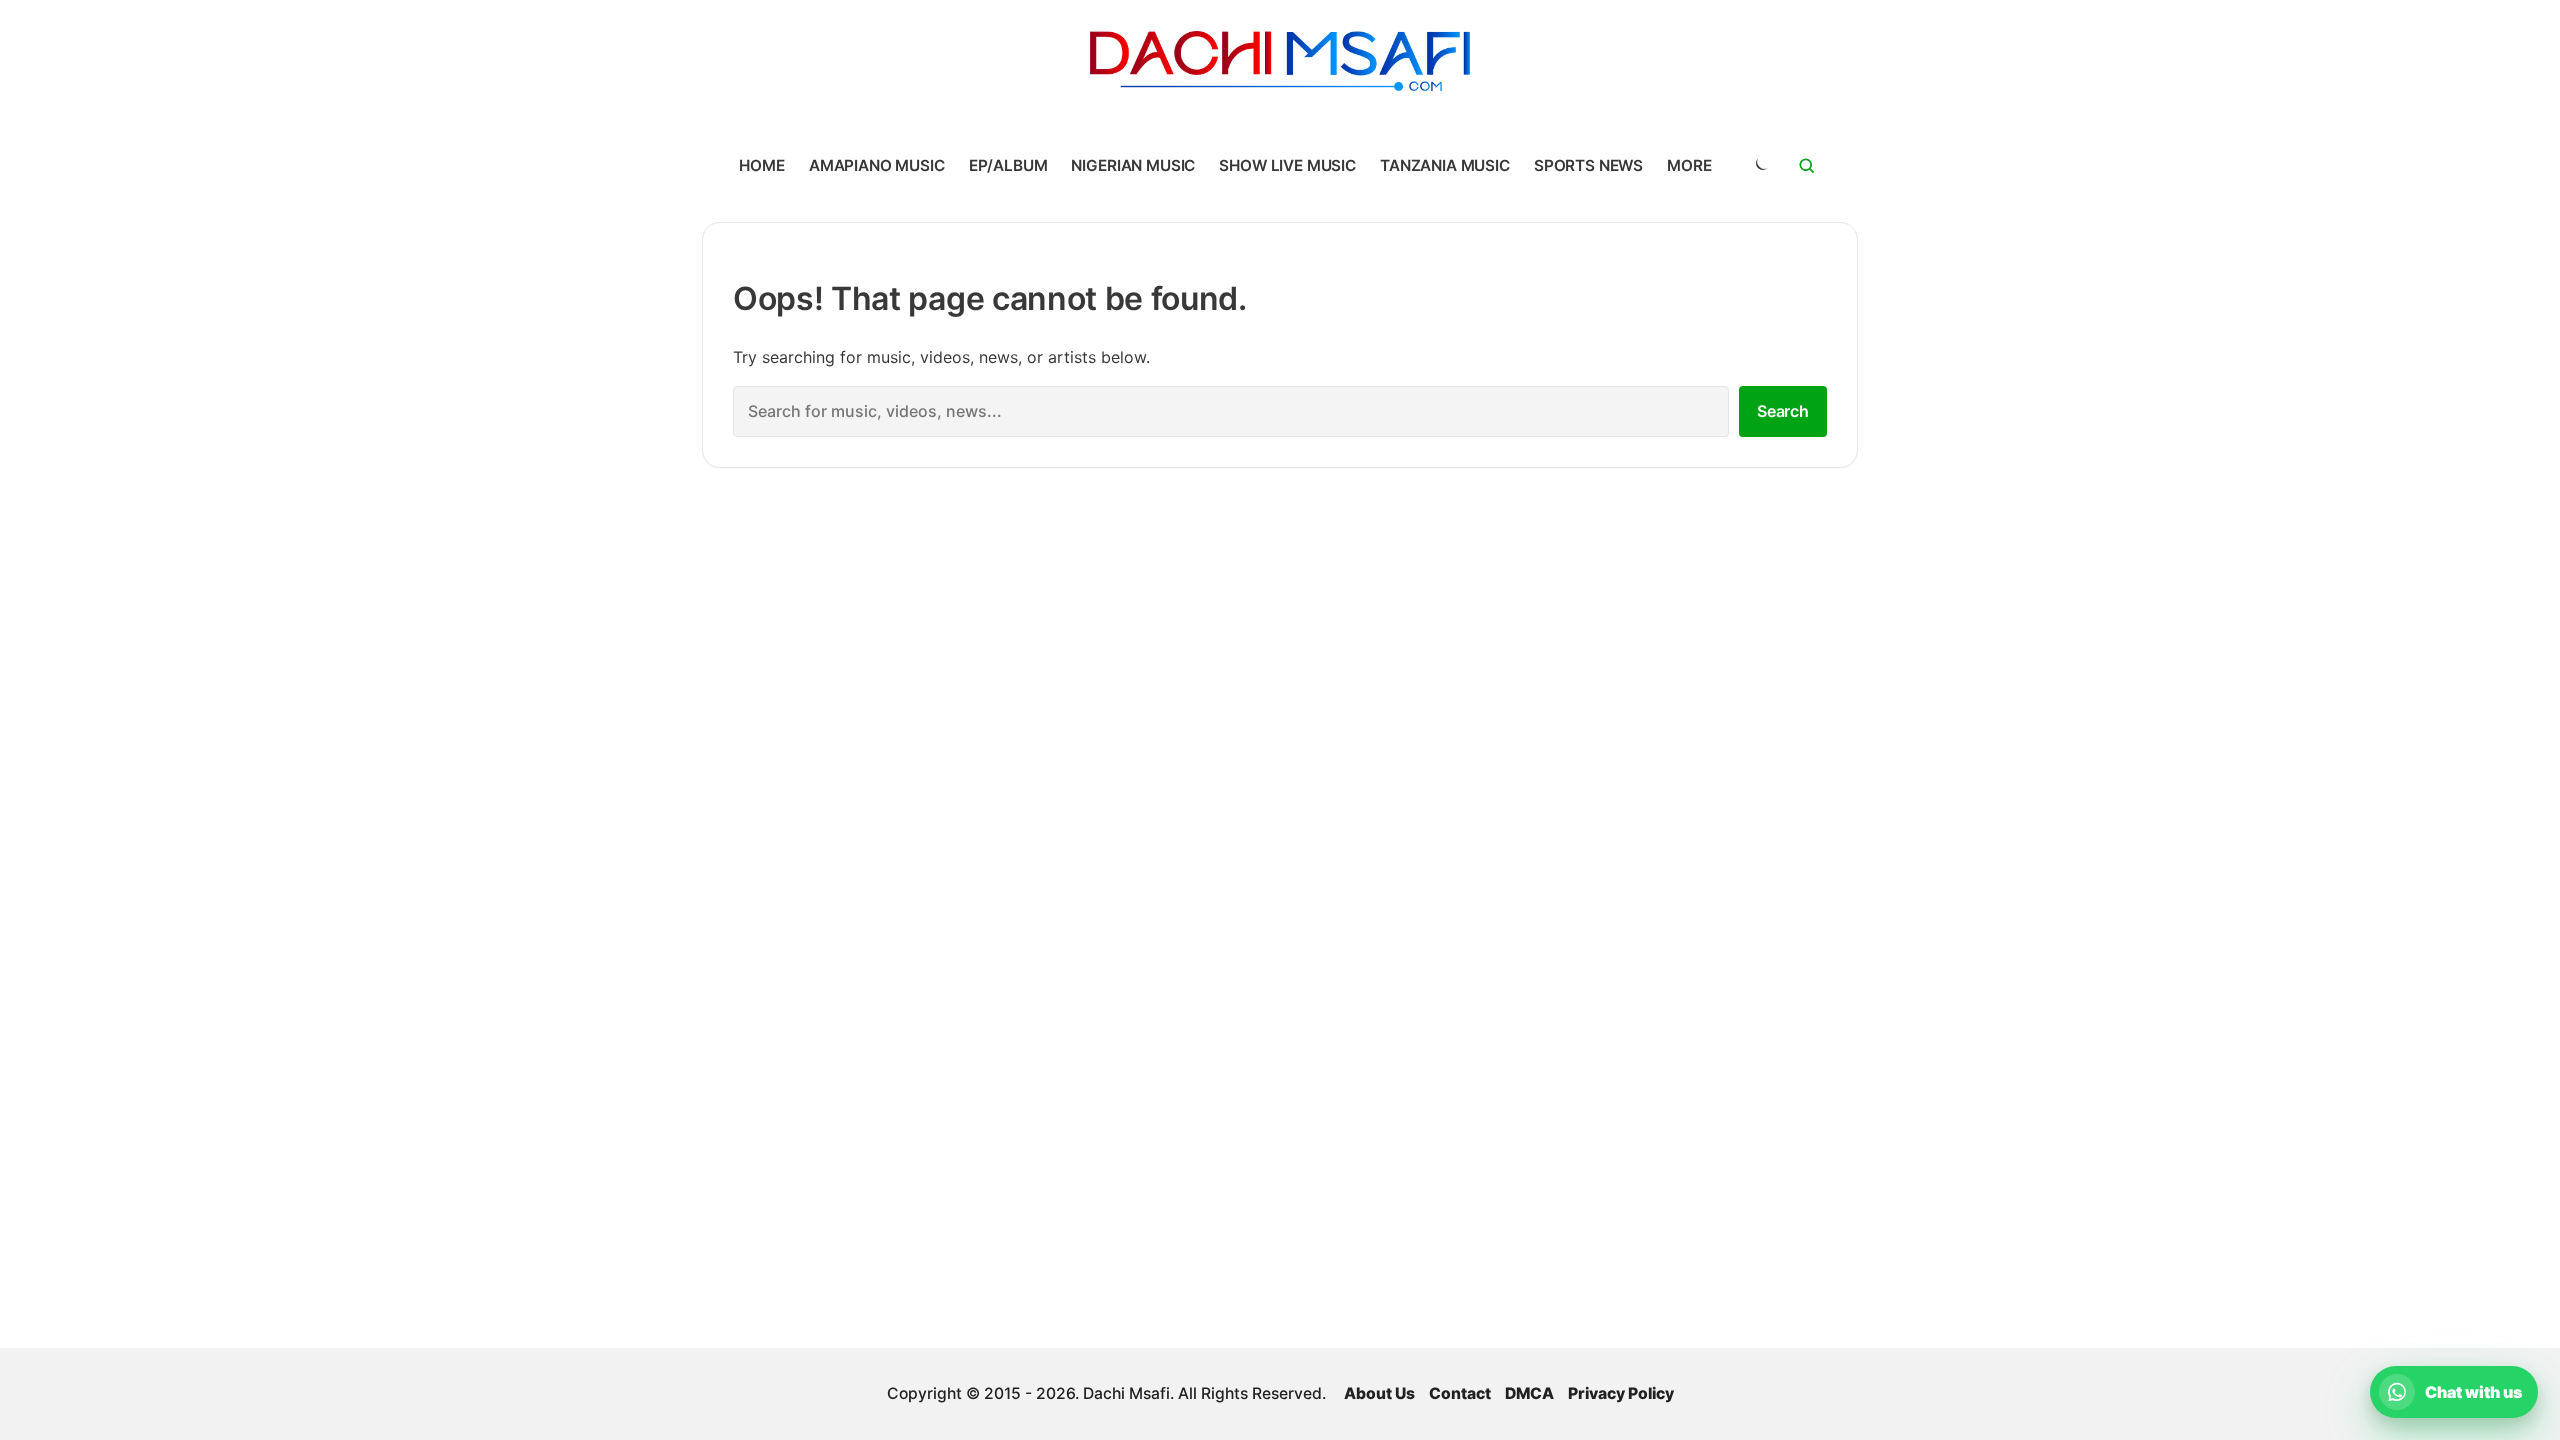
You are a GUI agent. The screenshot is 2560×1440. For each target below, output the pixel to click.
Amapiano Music (877, 165)
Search (1783, 411)
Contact (1460, 1393)
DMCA (1529, 1393)
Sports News (1588, 165)
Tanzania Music (1445, 165)
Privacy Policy (1621, 1393)
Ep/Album (1008, 165)
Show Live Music (1287, 165)
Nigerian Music (1133, 165)
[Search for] (1807, 166)
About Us (1379, 1393)
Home (761, 165)
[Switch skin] (1760, 166)
